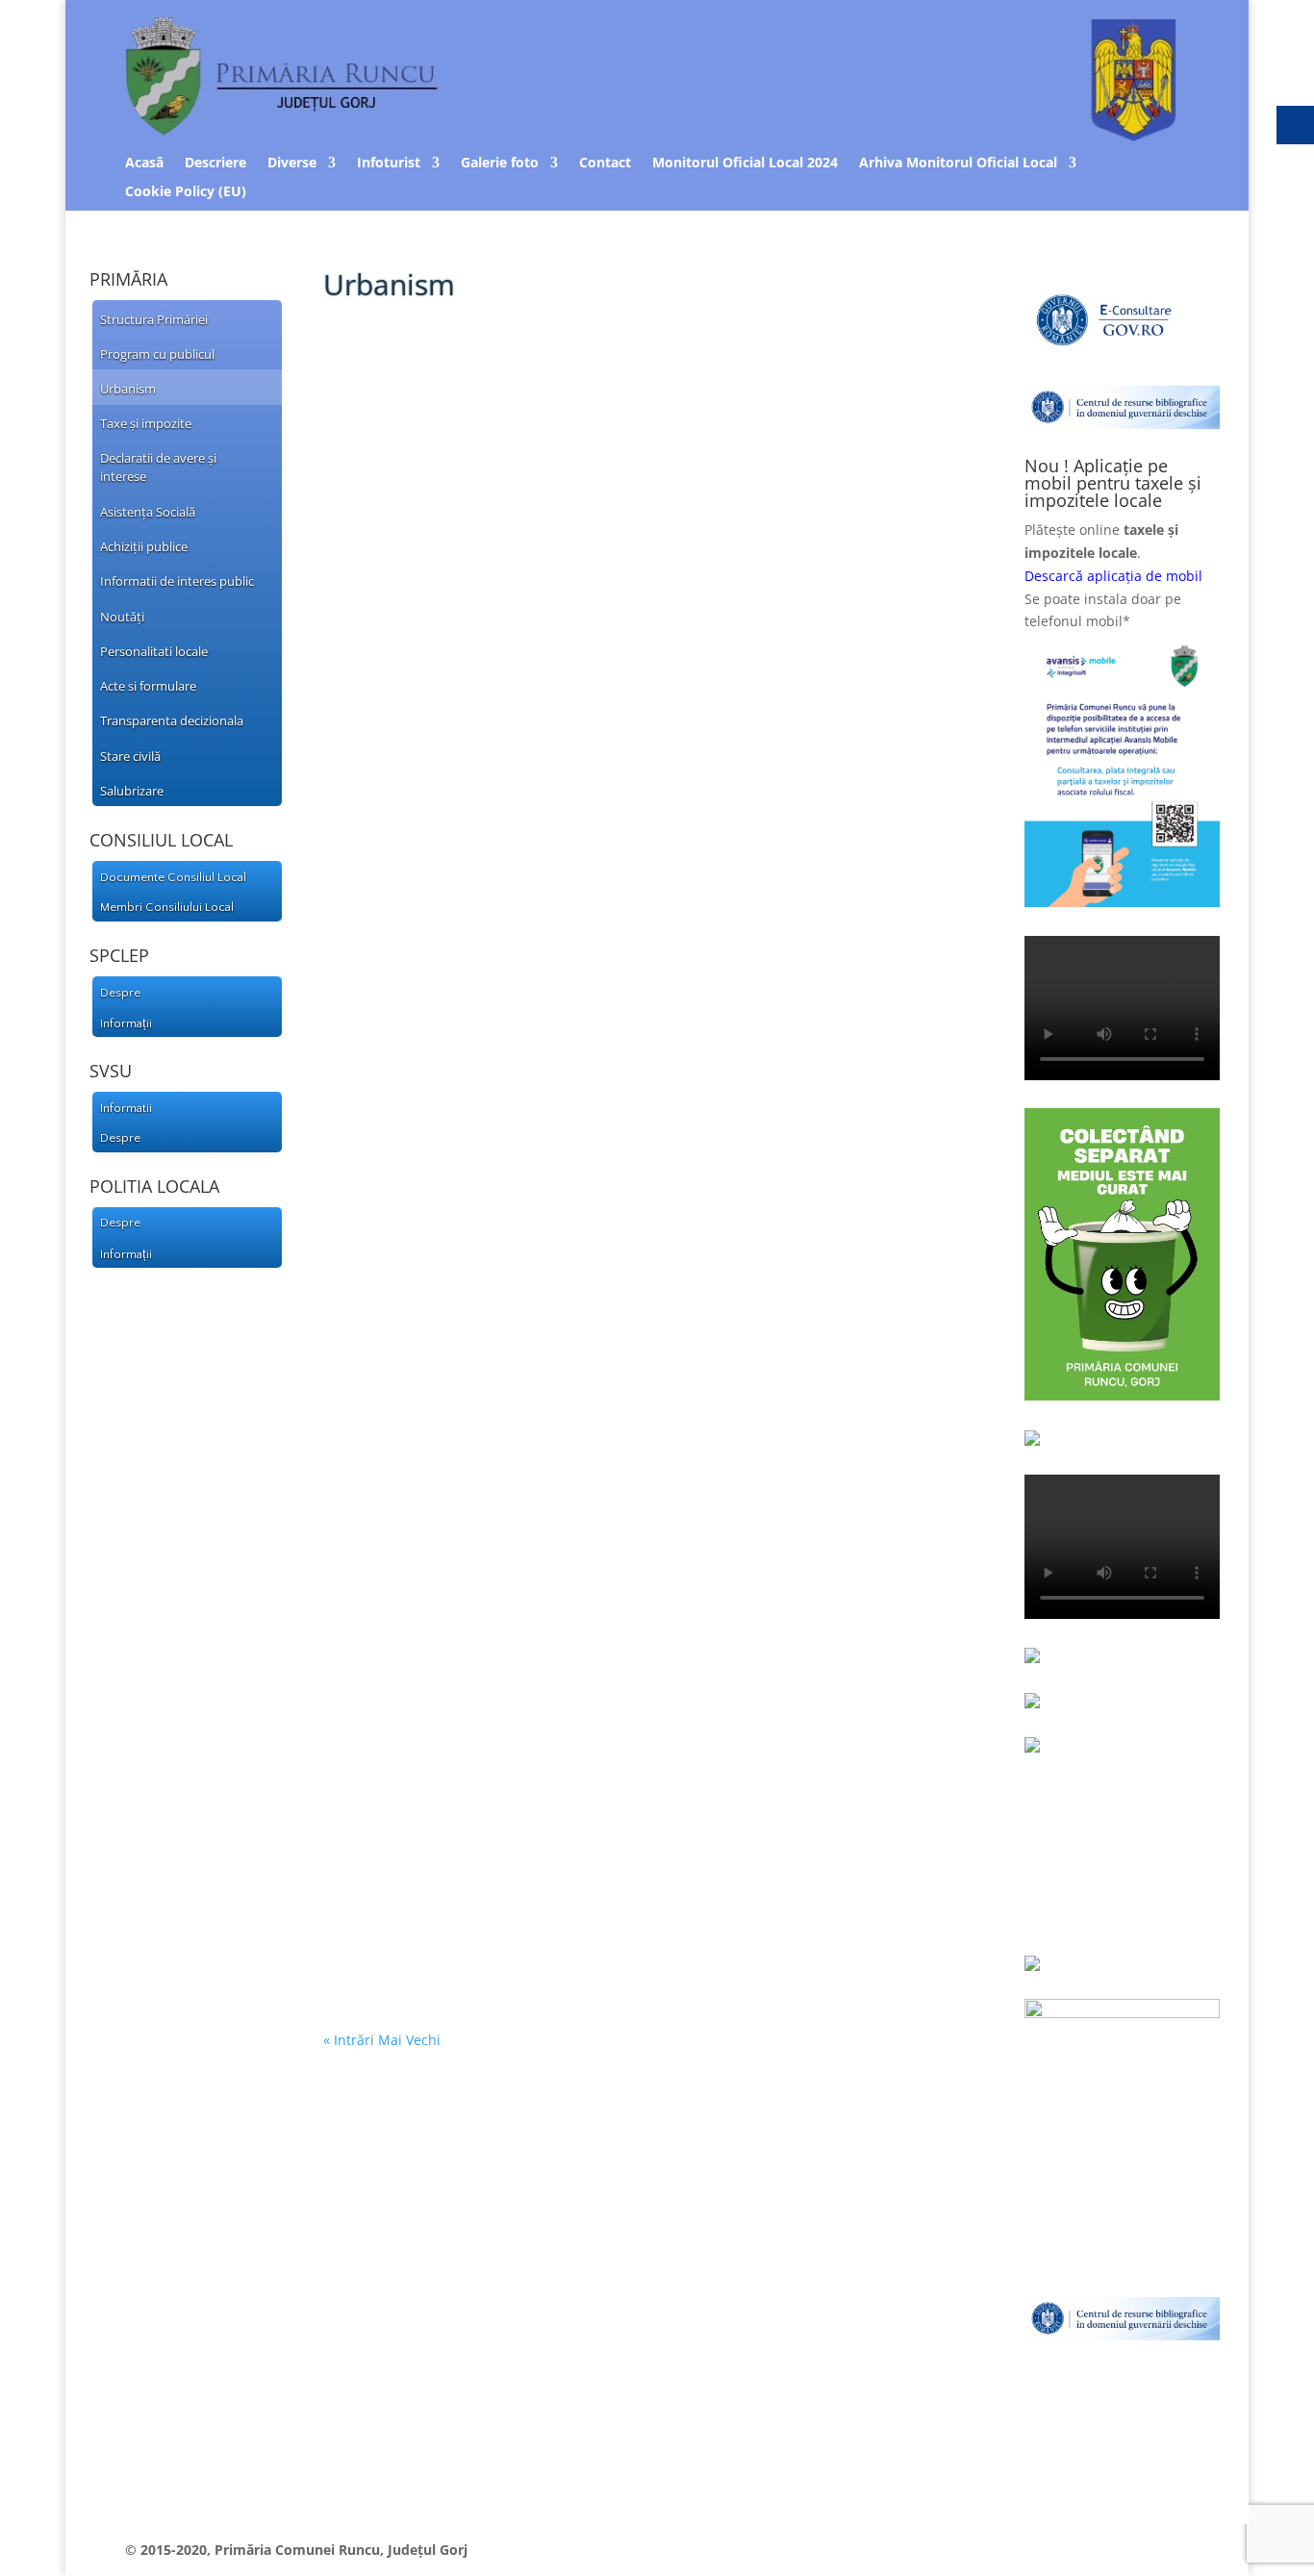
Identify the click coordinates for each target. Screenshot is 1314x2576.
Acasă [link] (144, 164)
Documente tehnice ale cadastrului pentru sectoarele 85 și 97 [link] (598, 694)
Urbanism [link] (498, 388)
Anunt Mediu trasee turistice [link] (463, 1430)
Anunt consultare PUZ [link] (435, 358)
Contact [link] (605, 164)
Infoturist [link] (389, 164)
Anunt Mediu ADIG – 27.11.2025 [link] (470, 1586)
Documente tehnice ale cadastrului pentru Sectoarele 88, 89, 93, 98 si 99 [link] (639, 1227)
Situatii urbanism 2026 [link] (434, 514)
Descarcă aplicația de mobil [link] (1113, 576)
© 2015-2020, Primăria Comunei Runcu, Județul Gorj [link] (296, 2550)
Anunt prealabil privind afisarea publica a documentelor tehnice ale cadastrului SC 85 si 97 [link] (624, 906)
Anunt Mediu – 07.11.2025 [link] (447, 1743)
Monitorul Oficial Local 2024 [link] (745, 164)
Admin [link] (376, 388)
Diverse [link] (292, 164)
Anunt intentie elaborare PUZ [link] (467, 1070)
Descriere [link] (215, 164)
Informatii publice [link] (531, 1460)
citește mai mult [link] (394, 439)
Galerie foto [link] (500, 164)
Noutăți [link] (502, 944)
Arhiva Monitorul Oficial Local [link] (958, 164)
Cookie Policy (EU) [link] (186, 192)
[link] (179, 318)
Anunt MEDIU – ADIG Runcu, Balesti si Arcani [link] (527, 1899)
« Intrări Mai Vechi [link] (382, 2040)
